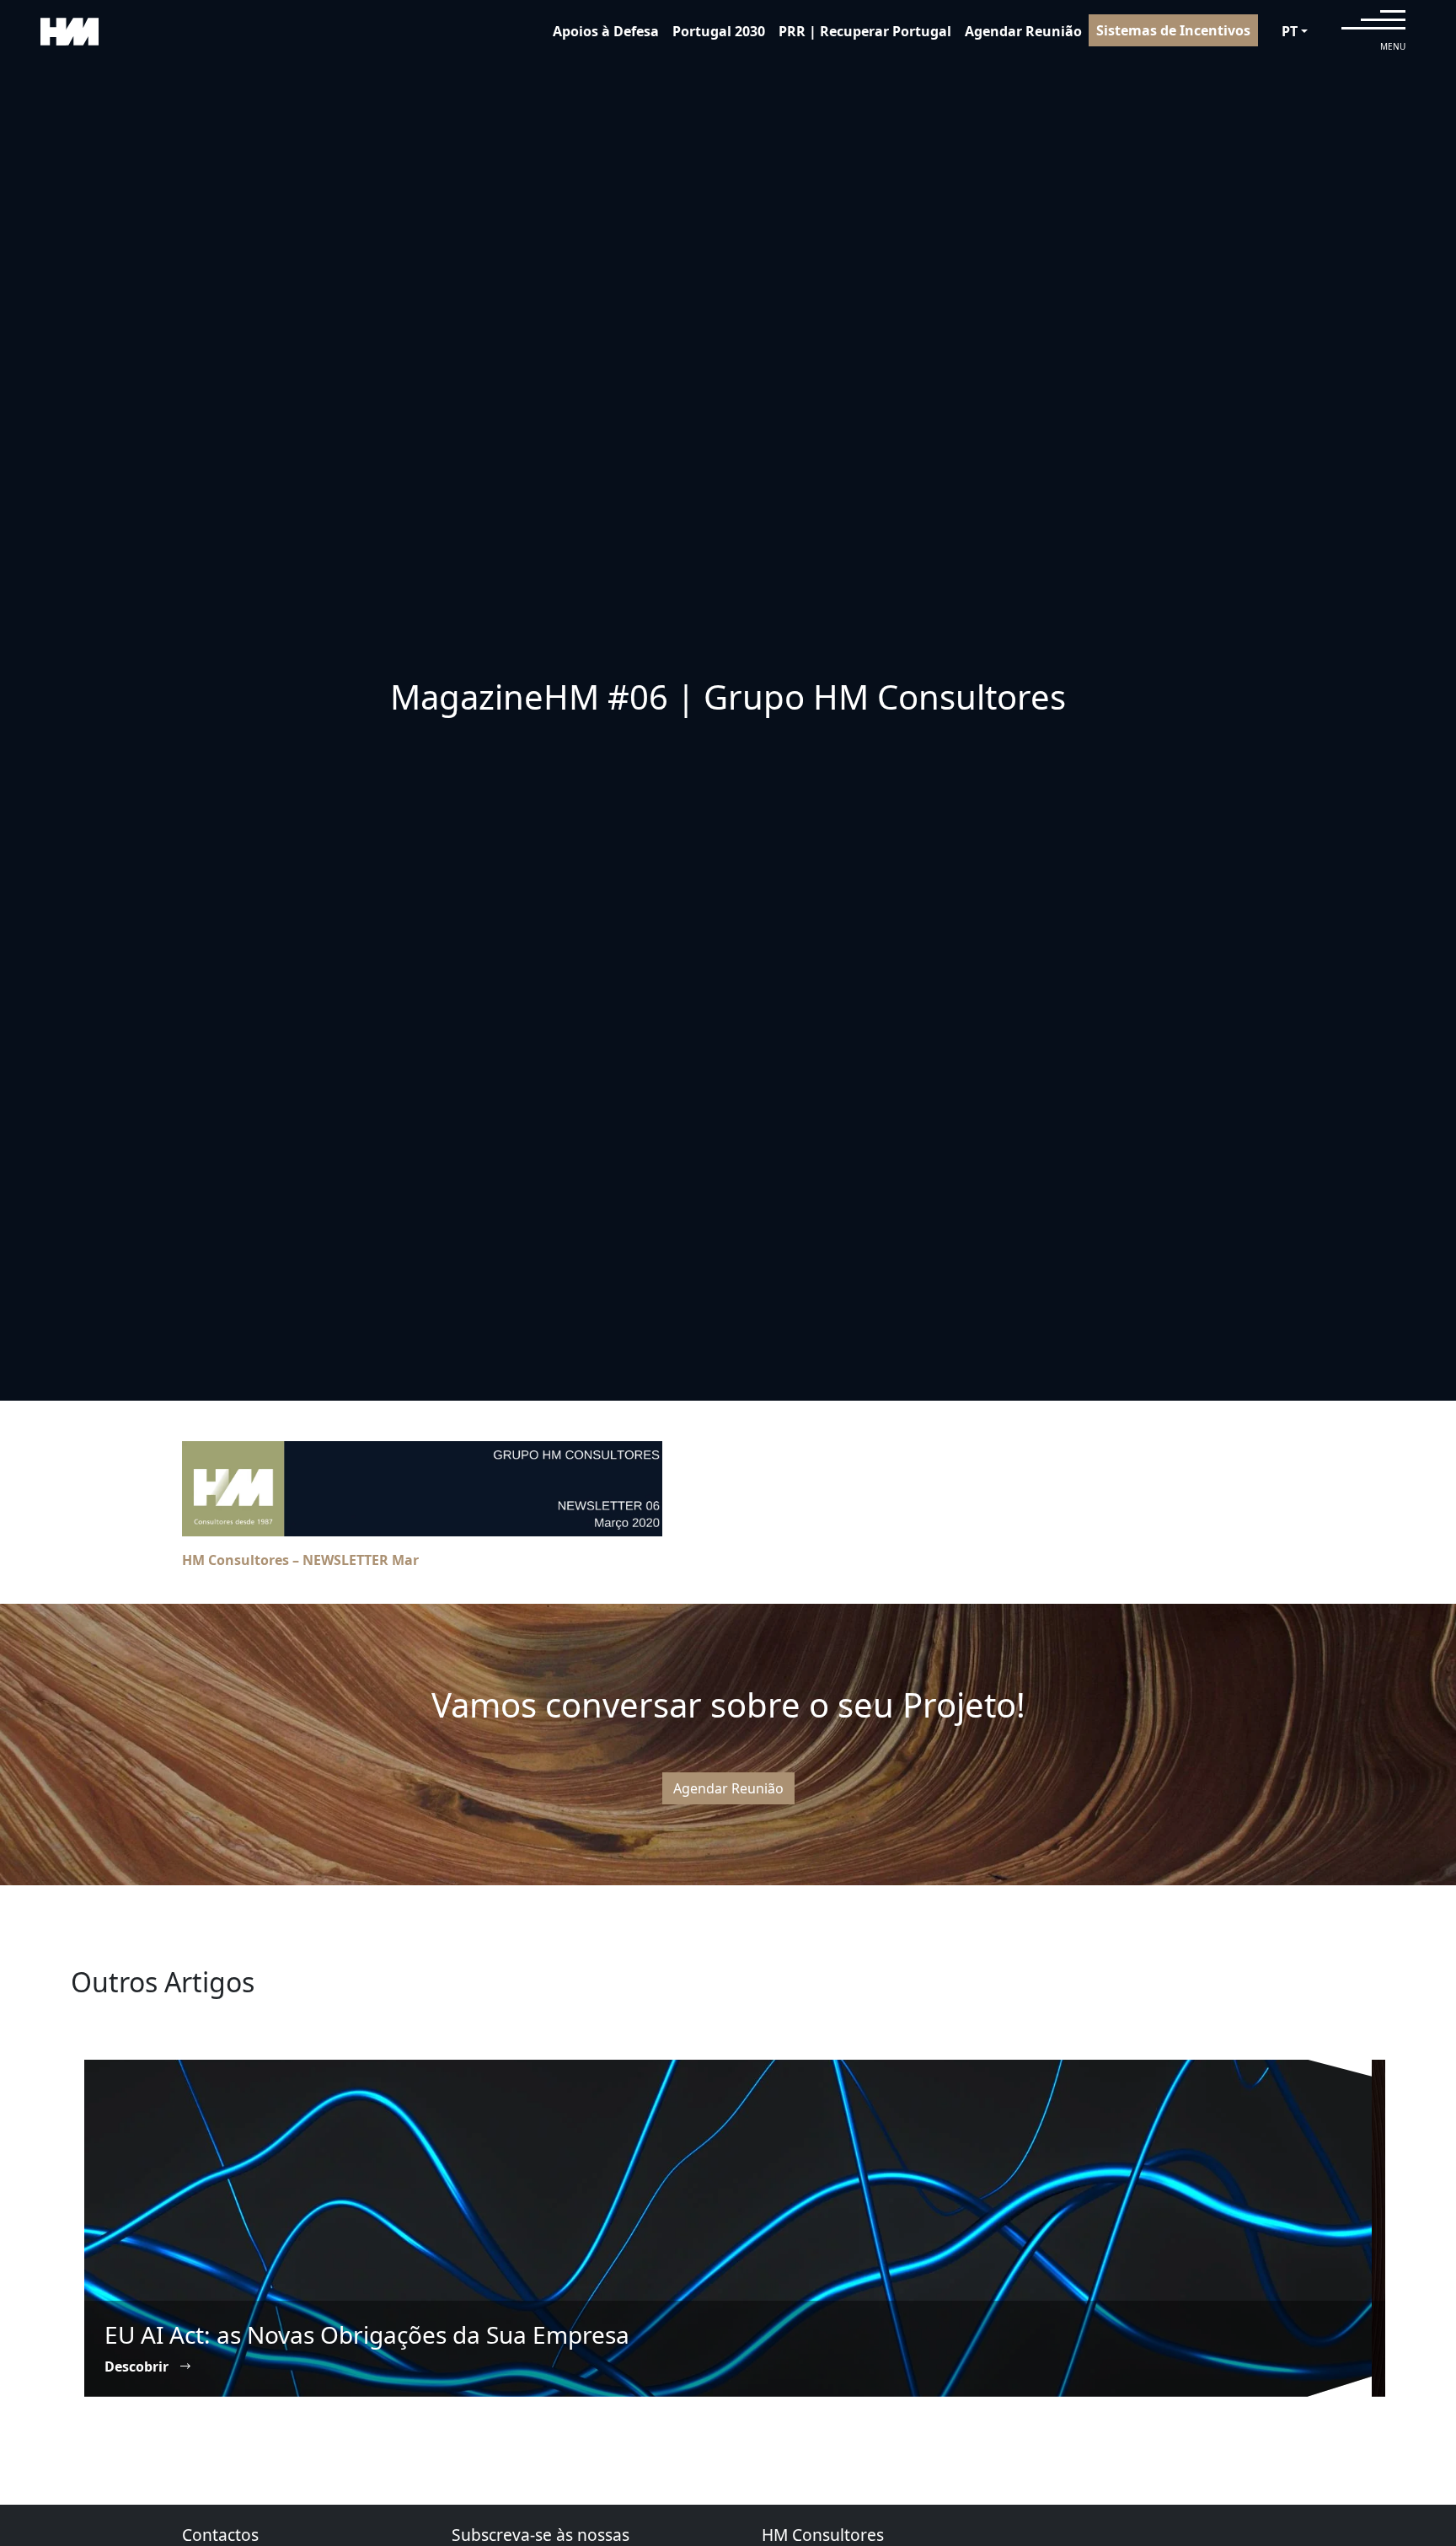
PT (1290, 31)
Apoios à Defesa (606, 31)
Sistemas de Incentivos (1173, 30)
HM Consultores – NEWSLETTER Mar (300, 1560)
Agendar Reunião (1023, 31)
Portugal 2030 (719, 31)
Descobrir (138, 2366)
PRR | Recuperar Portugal (865, 31)
